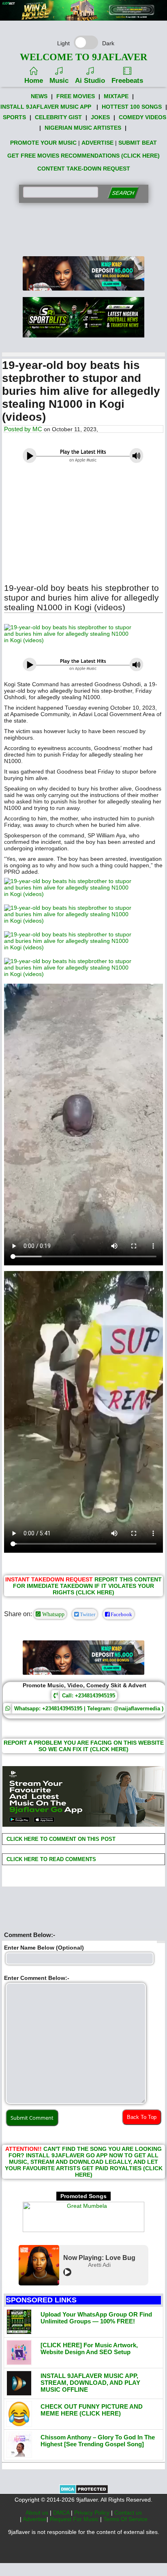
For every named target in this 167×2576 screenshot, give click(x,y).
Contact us (128, 2513)
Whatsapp (52, 1614)
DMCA (62, 2513)
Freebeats (127, 81)
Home (34, 81)
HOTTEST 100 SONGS (132, 107)
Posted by (18, 429)
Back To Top (142, 2117)
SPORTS (14, 117)
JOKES (100, 117)
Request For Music (75, 2519)
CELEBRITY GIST (58, 117)
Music (59, 81)
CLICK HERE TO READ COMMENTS (50, 1859)
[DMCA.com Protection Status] (84, 2492)
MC (37, 429)
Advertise (35, 2519)
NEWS (39, 96)
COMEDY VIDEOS (142, 117)
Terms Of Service (125, 2519)
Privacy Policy (93, 2513)
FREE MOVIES (76, 96)
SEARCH (123, 193)
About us (38, 2513)
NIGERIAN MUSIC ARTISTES (83, 128)
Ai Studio (90, 81)
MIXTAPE (116, 96)
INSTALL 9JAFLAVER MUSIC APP (46, 107)
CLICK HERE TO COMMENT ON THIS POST (60, 1839)
